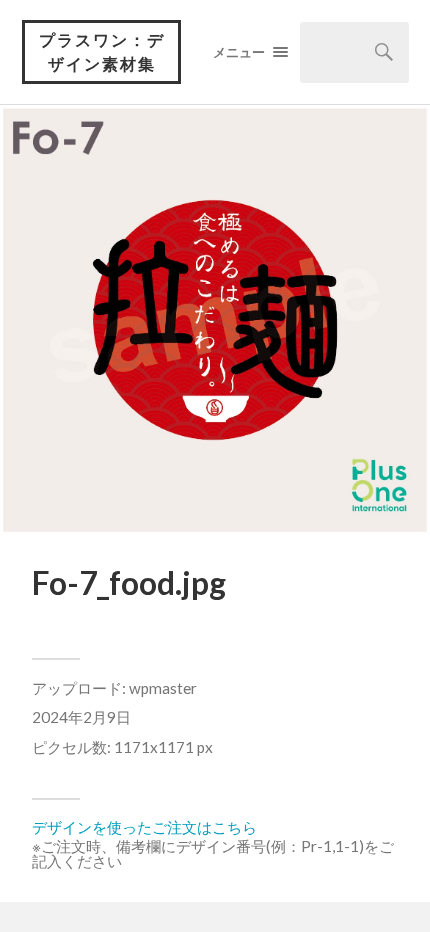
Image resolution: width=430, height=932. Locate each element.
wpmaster (163, 688)
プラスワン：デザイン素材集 (102, 51)
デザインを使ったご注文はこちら (144, 827)
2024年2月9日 (81, 717)
